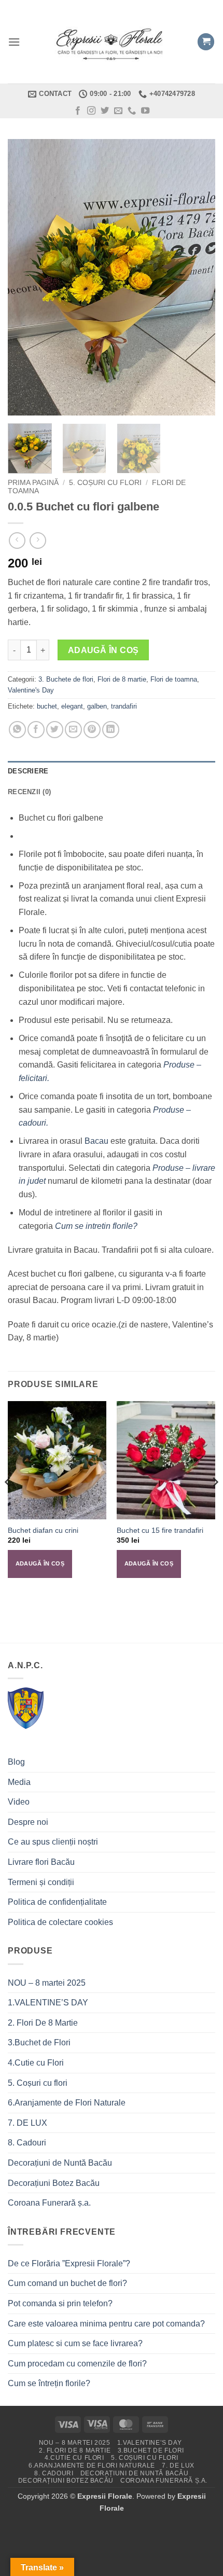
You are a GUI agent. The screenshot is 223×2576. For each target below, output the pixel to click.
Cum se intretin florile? (96, 1226)
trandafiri (124, 706)
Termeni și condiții (41, 1882)
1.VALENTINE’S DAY (48, 2003)
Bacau (96, 1141)
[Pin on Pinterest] (92, 730)
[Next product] (17, 540)
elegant (72, 706)
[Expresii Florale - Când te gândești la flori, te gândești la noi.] (112, 42)
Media (19, 1782)
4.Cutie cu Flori (36, 2063)
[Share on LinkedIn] (111, 730)
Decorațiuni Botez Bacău (54, 2183)
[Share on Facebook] (36, 730)
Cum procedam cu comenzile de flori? (77, 2364)
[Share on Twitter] (55, 730)
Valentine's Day (31, 690)
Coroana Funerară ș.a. (49, 2203)
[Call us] (132, 111)
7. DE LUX (27, 2123)
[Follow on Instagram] (91, 111)
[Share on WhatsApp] (17, 730)
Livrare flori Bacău (41, 1862)
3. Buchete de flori (66, 679)
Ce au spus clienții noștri (53, 1842)
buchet (47, 706)
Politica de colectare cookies (60, 1922)
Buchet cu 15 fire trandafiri (160, 1531)
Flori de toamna (174, 679)
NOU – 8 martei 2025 (47, 1983)
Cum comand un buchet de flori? (67, 2283)
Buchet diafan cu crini (43, 1531)
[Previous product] (38, 540)
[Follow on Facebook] (78, 111)
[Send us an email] (118, 111)
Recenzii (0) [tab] (29, 792)
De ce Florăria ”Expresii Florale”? (70, 2263)
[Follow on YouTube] (145, 111)
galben (97, 706)
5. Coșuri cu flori (105, 483)
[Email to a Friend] (73, 730)
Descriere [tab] (28, 771)
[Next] (198, 277)
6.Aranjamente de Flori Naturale (67, 2103)
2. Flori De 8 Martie (43, 2023)
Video (19, 1802)
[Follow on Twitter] (105, 111)
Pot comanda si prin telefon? (60, 2303)
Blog (16, 1762)
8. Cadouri (27, 2143)
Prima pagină (33, 483)
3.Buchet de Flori (39, 2042)
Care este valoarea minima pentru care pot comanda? (106, 2324)
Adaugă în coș (103, 650)
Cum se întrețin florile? (49, 2383)
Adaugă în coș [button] (40, 1563)
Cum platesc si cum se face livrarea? (75, 2343)
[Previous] (25, 277)
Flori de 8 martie (122, 679)
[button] (14, 42)
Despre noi (28, 1822)
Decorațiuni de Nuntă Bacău (60, 2163)
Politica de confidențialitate (57, 1902)
